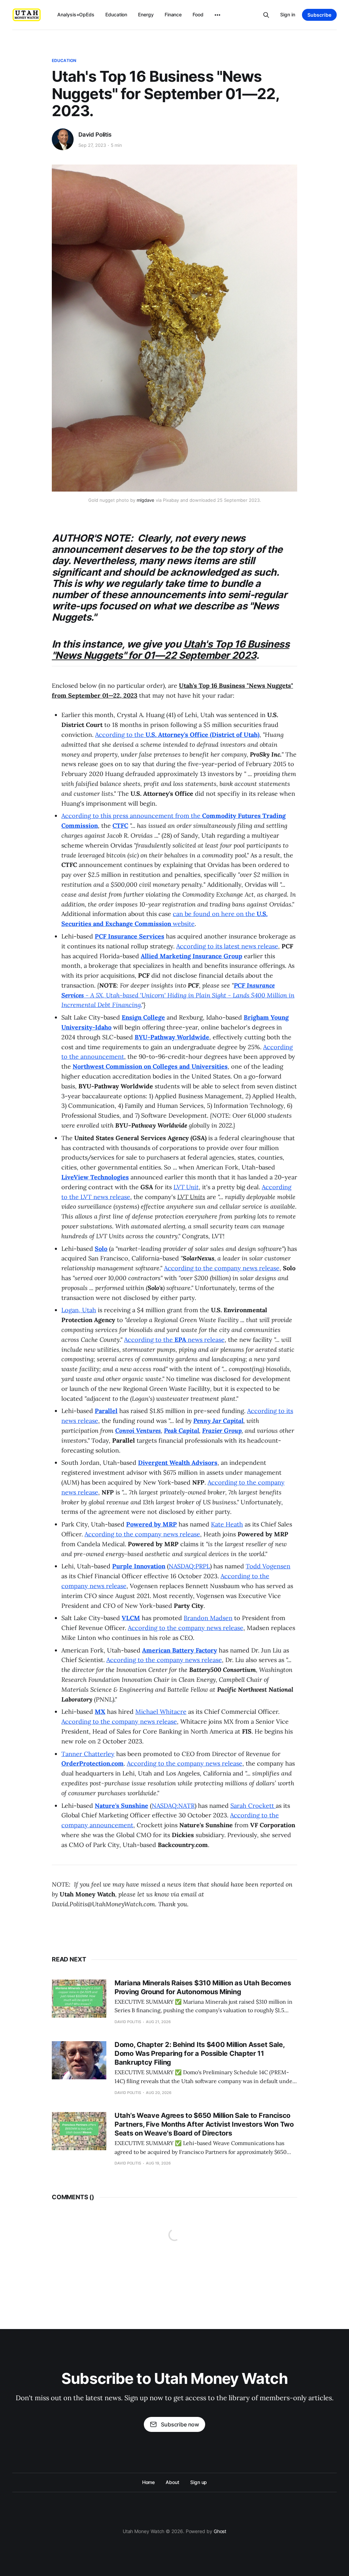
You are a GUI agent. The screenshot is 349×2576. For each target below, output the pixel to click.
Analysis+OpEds (76, 14)
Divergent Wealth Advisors (178, 1463)
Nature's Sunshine (122, 1806)
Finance (173, 14)
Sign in (288, 14)
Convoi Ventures (138, 1431)
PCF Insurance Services (130, 936)
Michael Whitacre (161, 1712)
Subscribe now (180, 2424)
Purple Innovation (139, 1566)
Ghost (220, 2531)
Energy (146, 14)
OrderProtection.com (93, 1763)
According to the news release (174, 1340)
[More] (217, 15)
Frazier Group (222, 1431)
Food (198, 14)
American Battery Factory (180, 1650)
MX (100, 1712)
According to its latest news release (227, 946)
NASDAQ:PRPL (189, 1566)
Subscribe (319, 15)
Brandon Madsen (208, 1618)
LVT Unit (186, 1187)
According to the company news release (222, 1268)
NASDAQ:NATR (173, 1806)
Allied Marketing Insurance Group (192, 956)
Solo (101, 1249)
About (172, 2482)
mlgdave (146, 500)
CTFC (120, 826)
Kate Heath (227, 1524)
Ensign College (143, 1017)
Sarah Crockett (253, 1806)
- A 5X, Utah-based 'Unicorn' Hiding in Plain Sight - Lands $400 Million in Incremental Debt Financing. (178, 995)
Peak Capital (181, 1431)
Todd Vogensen (268, 1566)
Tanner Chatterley (88, 1754)
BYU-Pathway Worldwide (172, 1037)
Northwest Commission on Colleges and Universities (150, 1066)
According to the (177, 735)
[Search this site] (266, 15)
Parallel (106, 1411)
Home (149, 2482)
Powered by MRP (151, 1524)
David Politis (95, 135)
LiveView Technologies (95, 1177)
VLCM (131, 1618)
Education (116, 14)
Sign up (199, 2482)
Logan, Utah (79, 1310)
